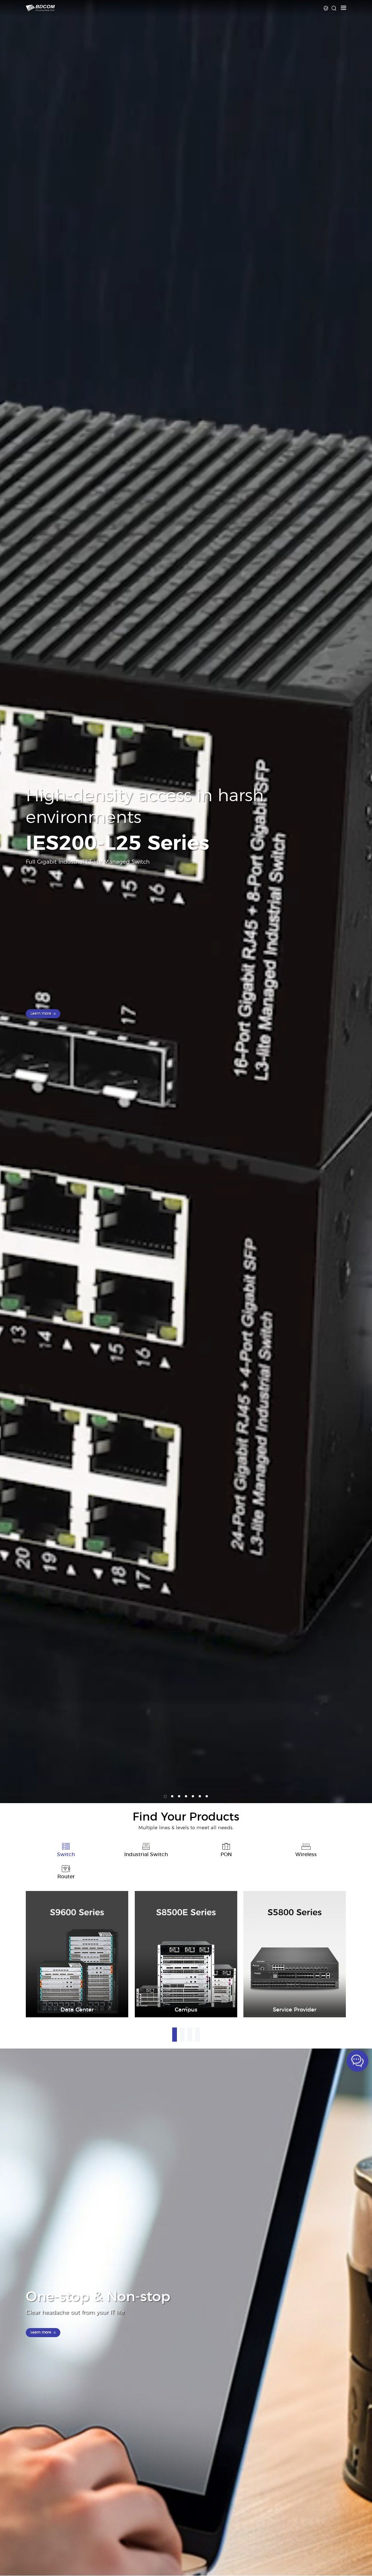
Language (326, 8)
